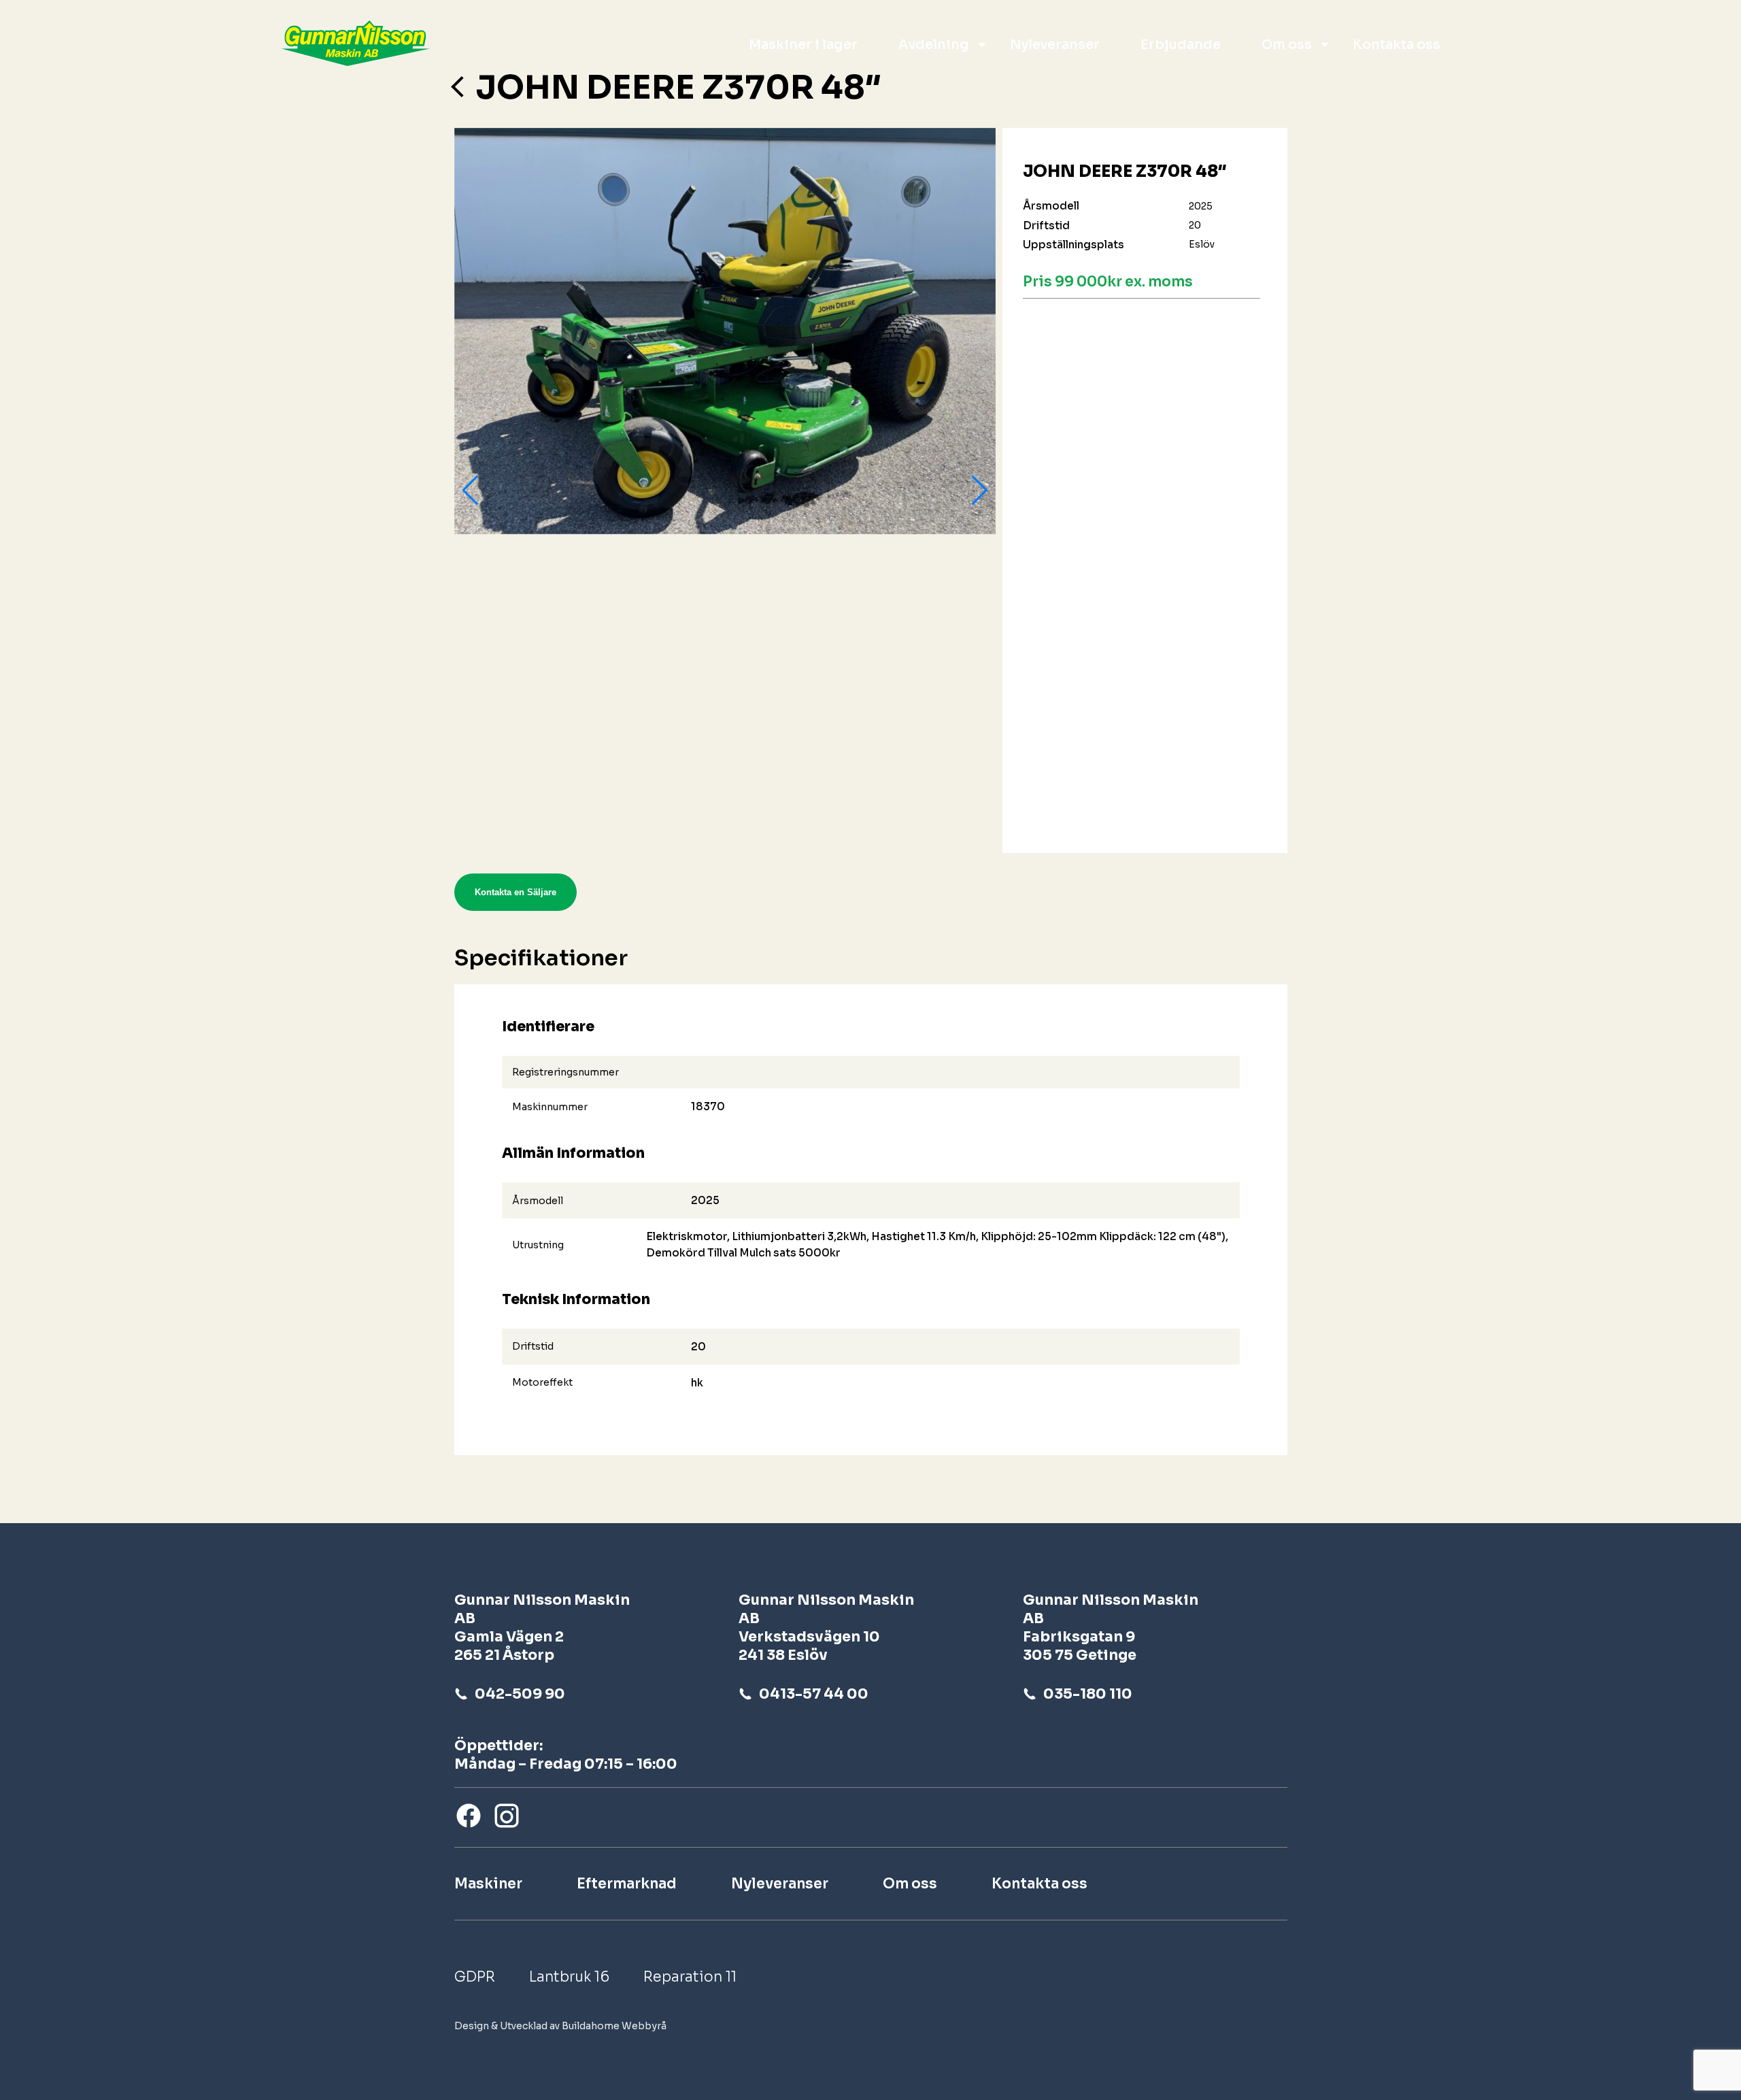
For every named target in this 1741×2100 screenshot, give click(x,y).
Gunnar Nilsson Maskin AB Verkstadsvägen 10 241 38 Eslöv (826, 1628)
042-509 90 (520, 1694)
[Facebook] (469, 1816)
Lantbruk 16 (569, 1977)
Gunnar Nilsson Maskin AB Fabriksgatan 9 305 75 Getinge (1111, 1628)
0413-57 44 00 (814, 1694)
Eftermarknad (627, 1884)
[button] (470, 490)
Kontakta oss (1397, 45)
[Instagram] (507, 1816)
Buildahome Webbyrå (614, 2026)
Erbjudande (1181, 45)
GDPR (475, 1977)
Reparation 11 (690, 1977)
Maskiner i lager (803, 45)
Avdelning (934, 45)
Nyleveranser (1055, 45)
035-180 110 (1088, 1694)
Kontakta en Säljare (515, 892)
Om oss (1287, 45)
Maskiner (488, 1884)
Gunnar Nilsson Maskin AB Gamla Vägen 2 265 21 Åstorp (542, 1628)
